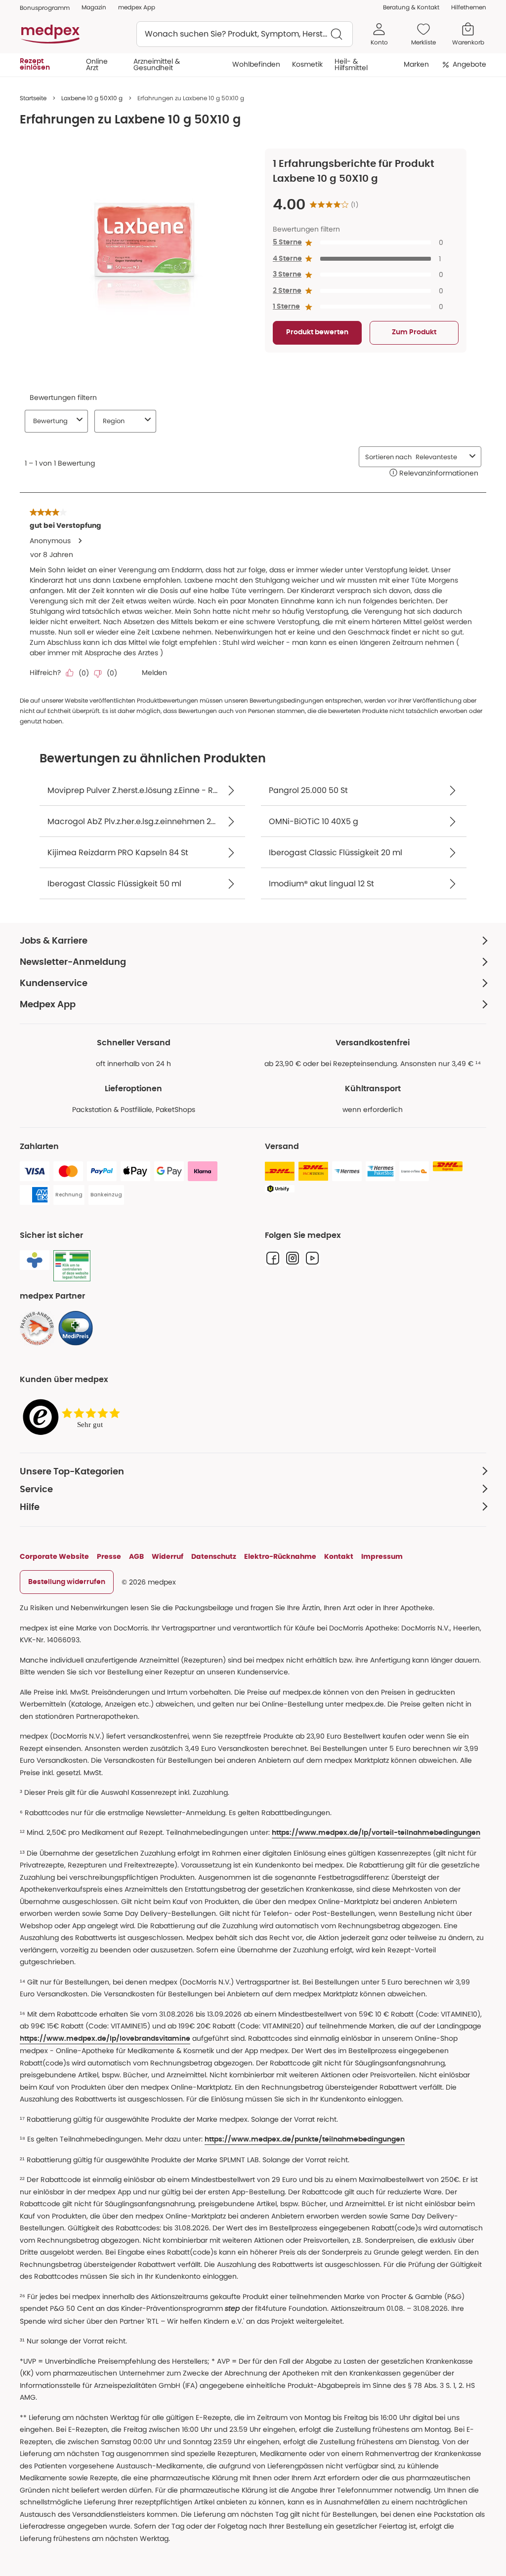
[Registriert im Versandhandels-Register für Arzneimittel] (72, 1266)
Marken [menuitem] (416, 64)
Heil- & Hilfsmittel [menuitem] (351, 64)
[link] (37, 1328)
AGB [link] (136, 1556)
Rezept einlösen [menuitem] (35, 64)
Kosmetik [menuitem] (307, 64)
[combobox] (245, 34)
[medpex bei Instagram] (293, 1258)
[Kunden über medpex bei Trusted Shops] (74, 1417)
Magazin (94, 7)
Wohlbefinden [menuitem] (256, 64)
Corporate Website (54, 1556)
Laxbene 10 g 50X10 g (92, 98)
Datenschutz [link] (214, 1556)
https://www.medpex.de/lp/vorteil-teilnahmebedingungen (376, 1833)
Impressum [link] (382, 1556)
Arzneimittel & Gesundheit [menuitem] (157, 64)
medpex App (137, 7)
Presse (109, 1556)
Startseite (33, 98)
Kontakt (339, 1556)
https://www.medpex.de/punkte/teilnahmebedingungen (305, 2140)
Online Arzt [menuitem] (97, 64)
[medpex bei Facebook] (273, 1258)
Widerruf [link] (168, 1556)
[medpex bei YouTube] (312, 1258)
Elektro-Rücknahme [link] (280, 1556)
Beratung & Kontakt (411, 7)
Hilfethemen (469, 7)
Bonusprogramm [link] (45, 8)
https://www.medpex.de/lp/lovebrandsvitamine (105, 2039)
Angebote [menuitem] (469, 64)
